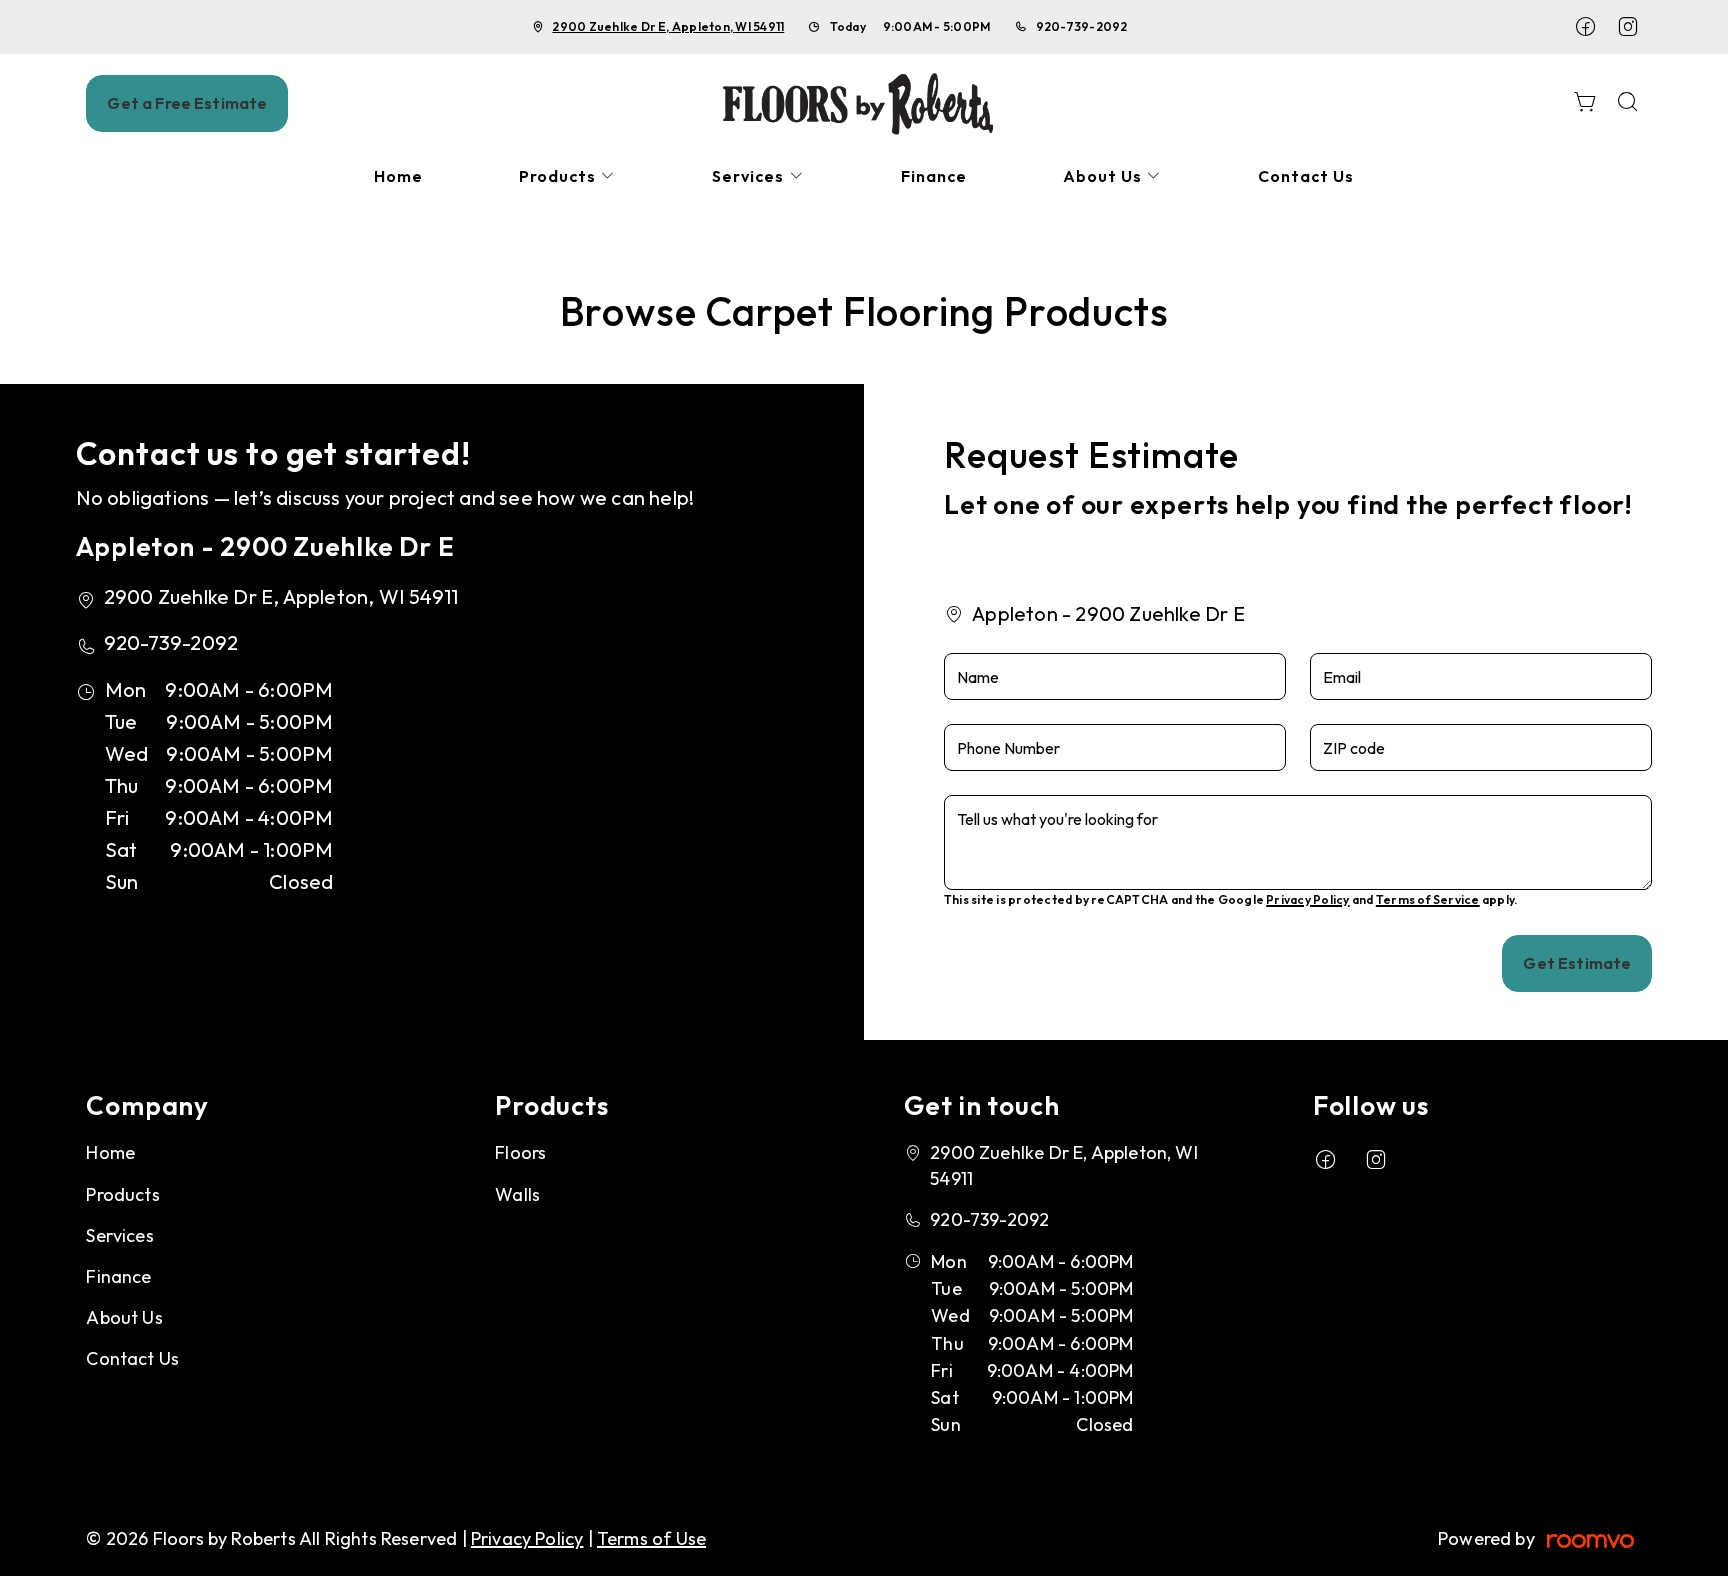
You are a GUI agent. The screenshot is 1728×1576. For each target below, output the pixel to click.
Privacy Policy (1307, 899)
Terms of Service (1428, 899)
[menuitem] (398, 176)
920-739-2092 (1082, 26)
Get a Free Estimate (187, 103)
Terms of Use (651, 1538)
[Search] (1628, 103)
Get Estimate (1577, 963)
